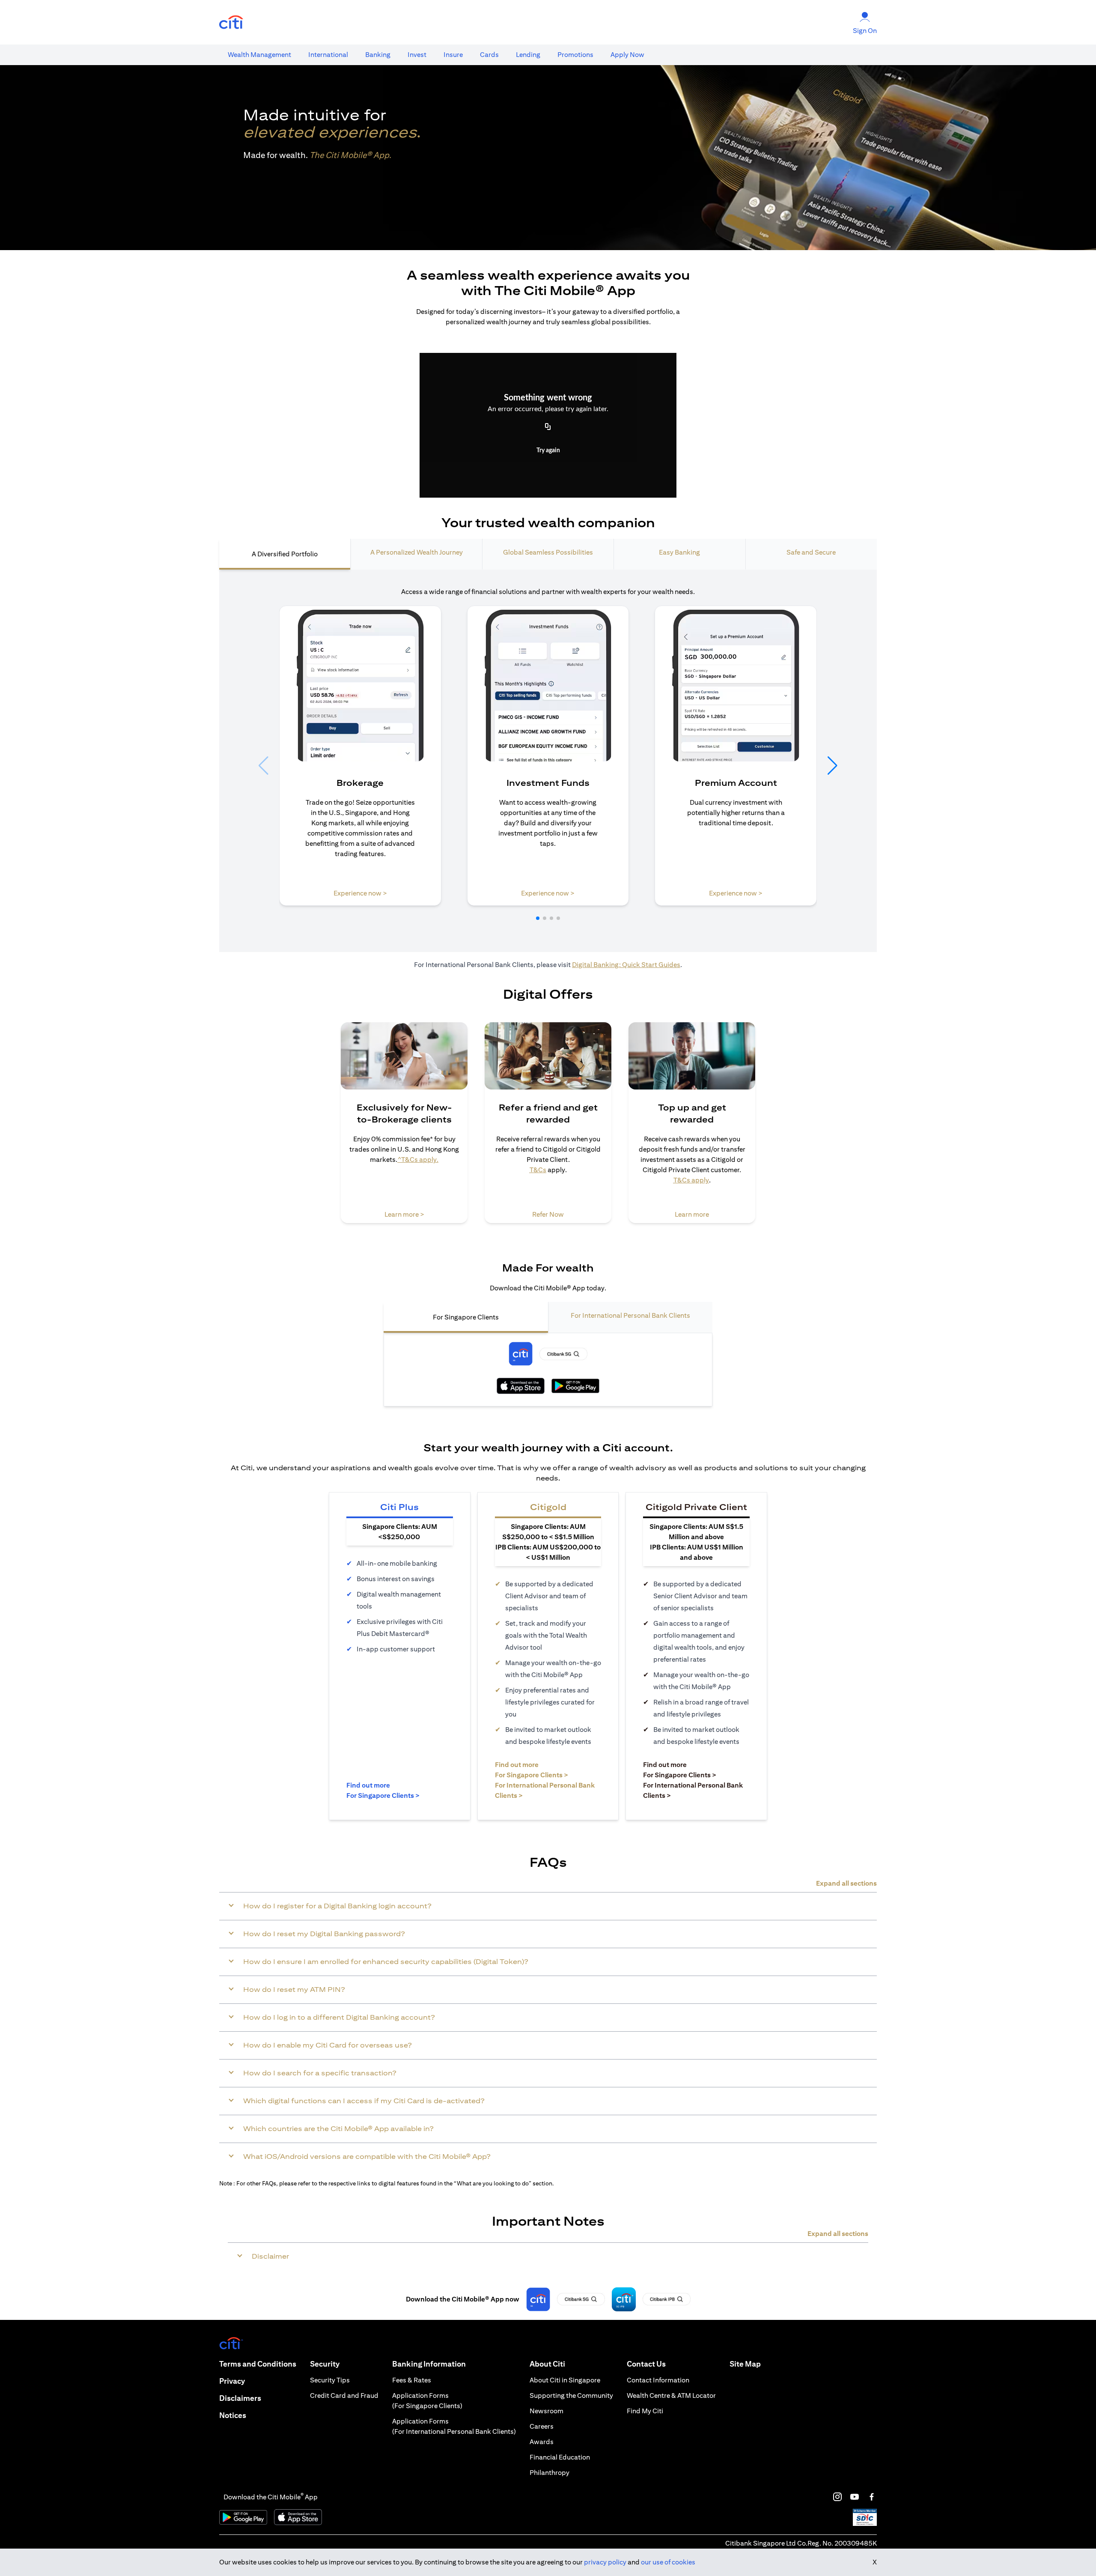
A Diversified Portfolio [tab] (285, 554)
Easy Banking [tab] (679, 552)
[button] (538, 918)
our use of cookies (668, 2562)
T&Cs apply (691, 1180)
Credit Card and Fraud (344, 2395)
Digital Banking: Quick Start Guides (626, 965)
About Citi (547, 2364)
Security (325, 2364)
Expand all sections (846, 1883)
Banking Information (429, 2364)
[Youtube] (855, 2497)
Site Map (745, 2364)
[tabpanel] (548, 761)
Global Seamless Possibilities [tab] (548, 552)
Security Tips (330, 2380)
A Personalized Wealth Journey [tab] (417, 552)
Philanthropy (549, 2473)
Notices (233, 2415)
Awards (542, 2442)
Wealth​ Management (259, 55)
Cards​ (489, 55)
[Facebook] (872, 2497)
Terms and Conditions (258, 2364)
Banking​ (378, 55)
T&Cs (538, 1170)
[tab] (259, 55)
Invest (417, 55)
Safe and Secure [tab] (811, 552)
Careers (542, 2426)
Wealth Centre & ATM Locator (671, 2395)
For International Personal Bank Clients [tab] (630, 1315)
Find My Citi (645, 2411)
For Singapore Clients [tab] (466, 1317)
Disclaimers (240, 2398)
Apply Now (627, 55)
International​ (328, 55)
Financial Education (560, 2457)
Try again (548, 451)
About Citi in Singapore (565, 2380)
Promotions (575, 55)
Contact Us (646, 2364)
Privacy (232, 2381)
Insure (453, 55)
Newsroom (547, 2411)
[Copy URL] (548, 427)
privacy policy (605, 2562)
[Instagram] (837, 2497)
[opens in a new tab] (231, 22)
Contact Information (658, 2380)
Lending (528, 55)
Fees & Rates (412, 2380)
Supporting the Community (571, 2395)
